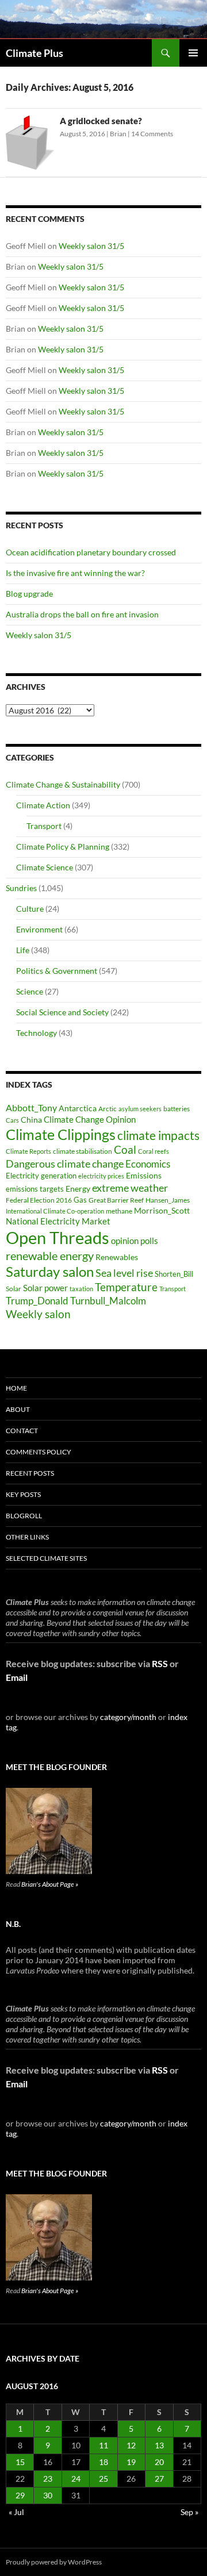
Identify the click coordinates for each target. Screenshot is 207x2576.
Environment (39, 929)
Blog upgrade (29, 594)
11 (103, 2445)
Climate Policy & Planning (63, 846)
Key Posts (23, 1494)
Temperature (126, 1287)
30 (48, 2495)
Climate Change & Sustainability (63, 784)
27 (159, 2479)
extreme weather (130, 1188)
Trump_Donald (37, 1301)
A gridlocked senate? (101, 121)
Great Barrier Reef (116, 1200)
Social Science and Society (62, 1012)
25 (103, 2479)
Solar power (45, 1288)
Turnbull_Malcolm (108, 1301)
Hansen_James (168, 1200)
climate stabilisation (83, 1151)
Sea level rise (124, 1273)
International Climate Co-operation (55, 1211)
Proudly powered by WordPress (54, 2562)
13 (159, 2445)
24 (76, 2479)
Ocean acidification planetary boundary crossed (91, 552)
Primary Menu (193, 53)
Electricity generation (41, 1176)
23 (48, 2479)
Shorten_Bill (174, 1274)
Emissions (144, 1176)
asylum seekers (140, 1109)
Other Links (27, 1537)
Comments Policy (39, 1452)
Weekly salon (38, 1314)
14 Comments (152, 134)
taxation (81, 1289)
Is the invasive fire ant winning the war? (75, 573)
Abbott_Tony (31, 1107)
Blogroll (24, 1516)
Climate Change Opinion (90, 1119)
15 (20, 2462)
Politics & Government (57, 971)
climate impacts (158, 1135)
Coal (125, 1150)
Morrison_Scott (162, 1210)
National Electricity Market (58, 1221)
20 (159, 2462)
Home (16, 1388)
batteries (177, 1109)
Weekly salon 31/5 (91, 246)
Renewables (117, 1257)
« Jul (16, 2512)
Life (23, 950)
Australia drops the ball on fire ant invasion (82, 614)
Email (17, 1677)
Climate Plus (34, 53)
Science (30, 991)
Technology (37, 1033)
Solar (14, 1288)
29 (20, 2495)
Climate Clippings (61, 1134)
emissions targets (35, 1189)
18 (103, 2462)
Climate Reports (28, 1151)
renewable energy (50, 1256)
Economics (148, 1164)
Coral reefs (154, 1151)
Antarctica (78, 1108)
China (31, 1120)
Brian (118, 134)
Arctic (108, 1109)
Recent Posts (30, 1473)
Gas (80, 1200)
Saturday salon (50, 1271)
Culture (30, 909)
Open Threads (57, 1237)
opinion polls (135, 1241)
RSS (160, 1663)
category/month (128, 1717)
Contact (22, 1431)
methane (119, 1211)
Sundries (21, 888)
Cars (12, 1120)
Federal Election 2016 (39, 1200)
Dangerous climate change (65, 1164)
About (18, 1409)
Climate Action (43, 805)
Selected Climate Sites (46, 1558)
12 (131, 2445)
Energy (78, 1189)
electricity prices (101, 1176)
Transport (44, 826)
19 (131, 2462)
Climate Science (45, 867)
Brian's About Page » (50, 1884)
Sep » (189, 2512)
